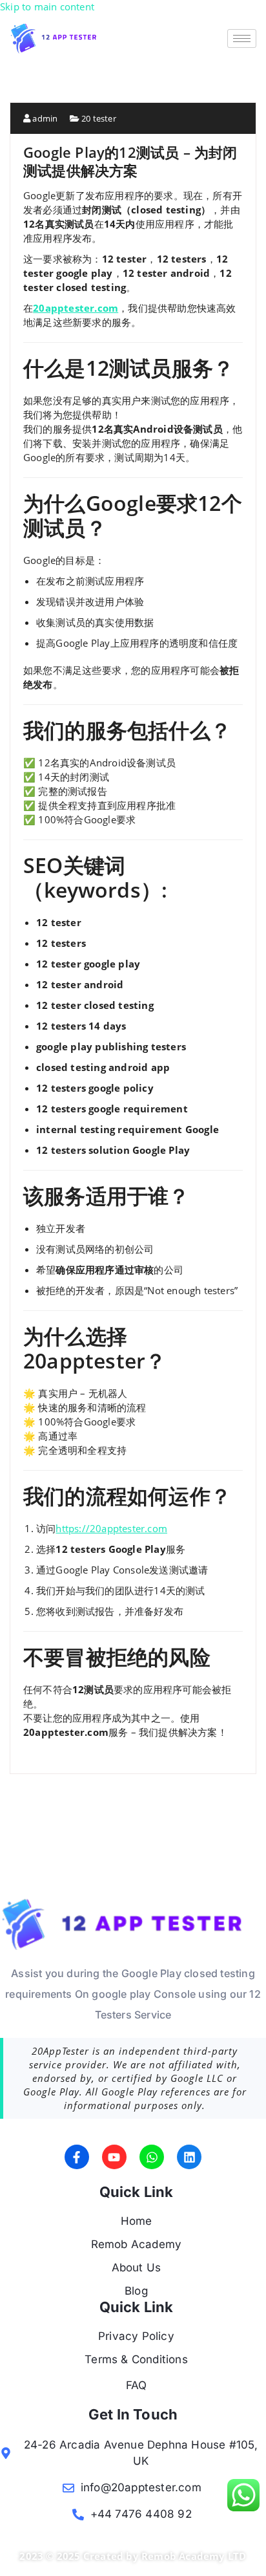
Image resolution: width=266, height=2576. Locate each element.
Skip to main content (47, 6)
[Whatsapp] (152, 2157)
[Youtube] (114, 2157)
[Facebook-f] (77, 2157)
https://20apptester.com (111, 1528)
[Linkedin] (189, 2157)
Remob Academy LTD (194, 2556)
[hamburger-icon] (242, 38)
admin (44, 118)
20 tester (99, 118)
